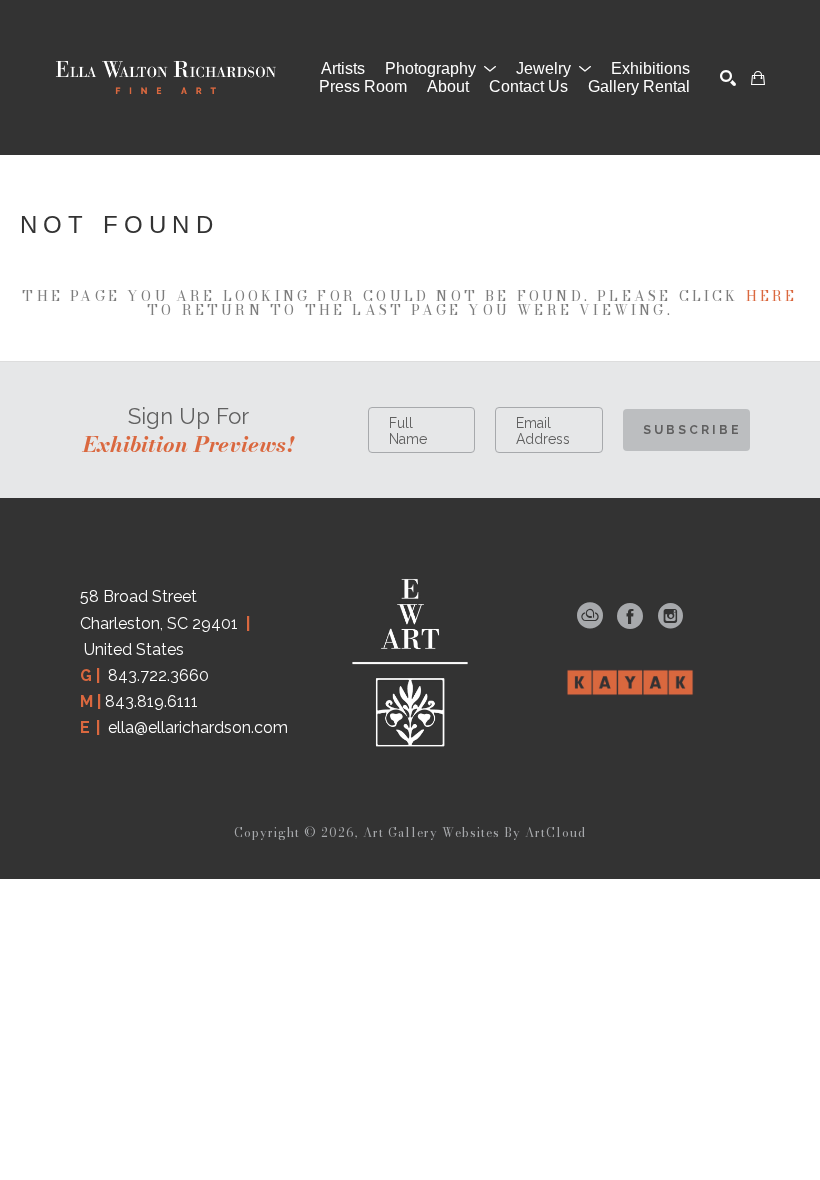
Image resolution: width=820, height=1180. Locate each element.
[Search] (728, 78)
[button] (440, 69)
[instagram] (670, 616)
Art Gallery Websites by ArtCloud (474, 832)
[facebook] (630, 616)
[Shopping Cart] (758, 78)
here (772, 296)
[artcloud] (590, 616)
